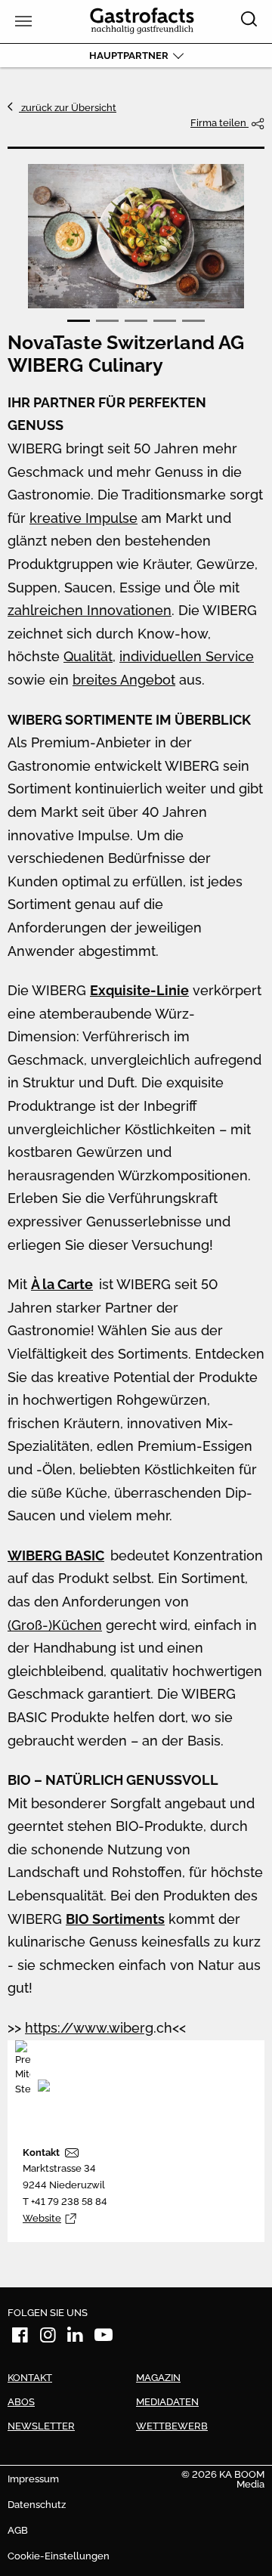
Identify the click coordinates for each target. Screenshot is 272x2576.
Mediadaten (167, 2402)
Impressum (33, 2479)
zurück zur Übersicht (68, 108)
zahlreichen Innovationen (90, 610)
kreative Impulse (83, 518)
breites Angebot (124, 680)
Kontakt (41, 2152)
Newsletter (41, 2426)
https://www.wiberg (89, 2028)
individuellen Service (187, 656)
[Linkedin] (76, 2338)
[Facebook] (20, 2338)
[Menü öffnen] (22, 22)
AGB (18, 2530)
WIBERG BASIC (56, 1555)
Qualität (88, 656)
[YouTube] (104, 2338)
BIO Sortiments (115, 1919)
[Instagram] (48, 2338)
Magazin (158, 2378)
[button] (79, 321)
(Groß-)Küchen (55, 1625)
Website (42, 2218)
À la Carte (62, 1284)
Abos (21, 2402)
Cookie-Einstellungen (59, 2556)
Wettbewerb (172, 2426)
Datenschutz (37, 2505)
